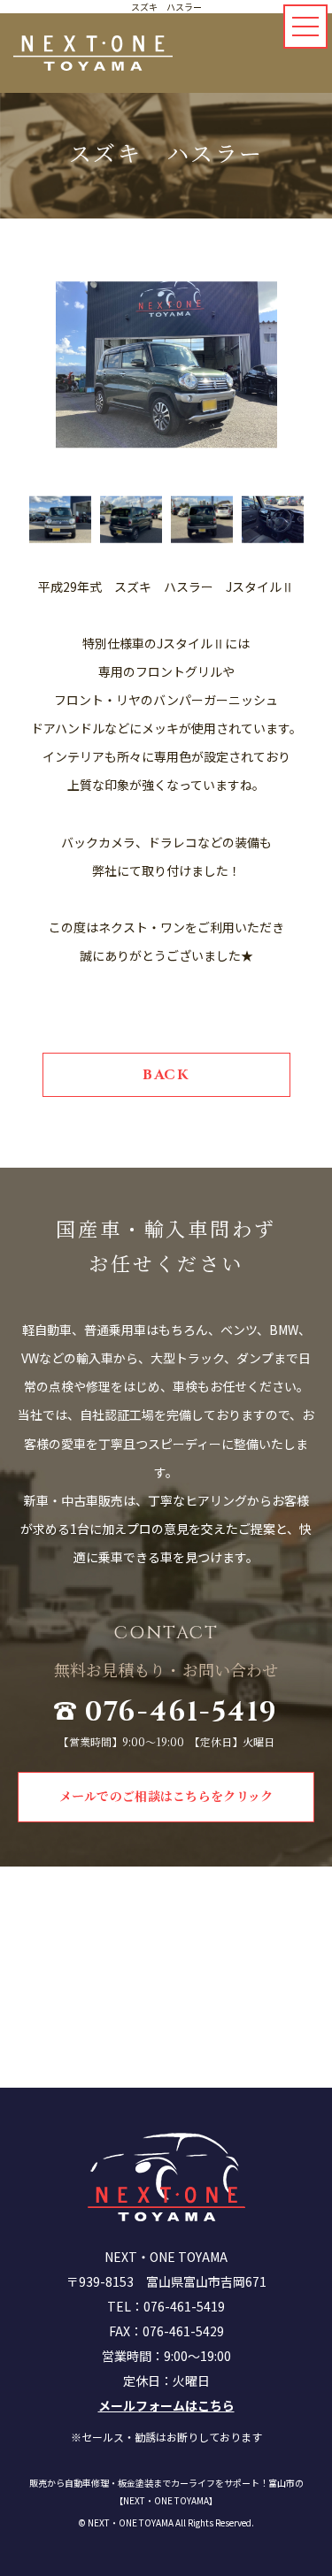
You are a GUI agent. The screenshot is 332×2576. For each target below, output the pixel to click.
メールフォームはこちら (166, 2405)
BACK (166, 1075)
